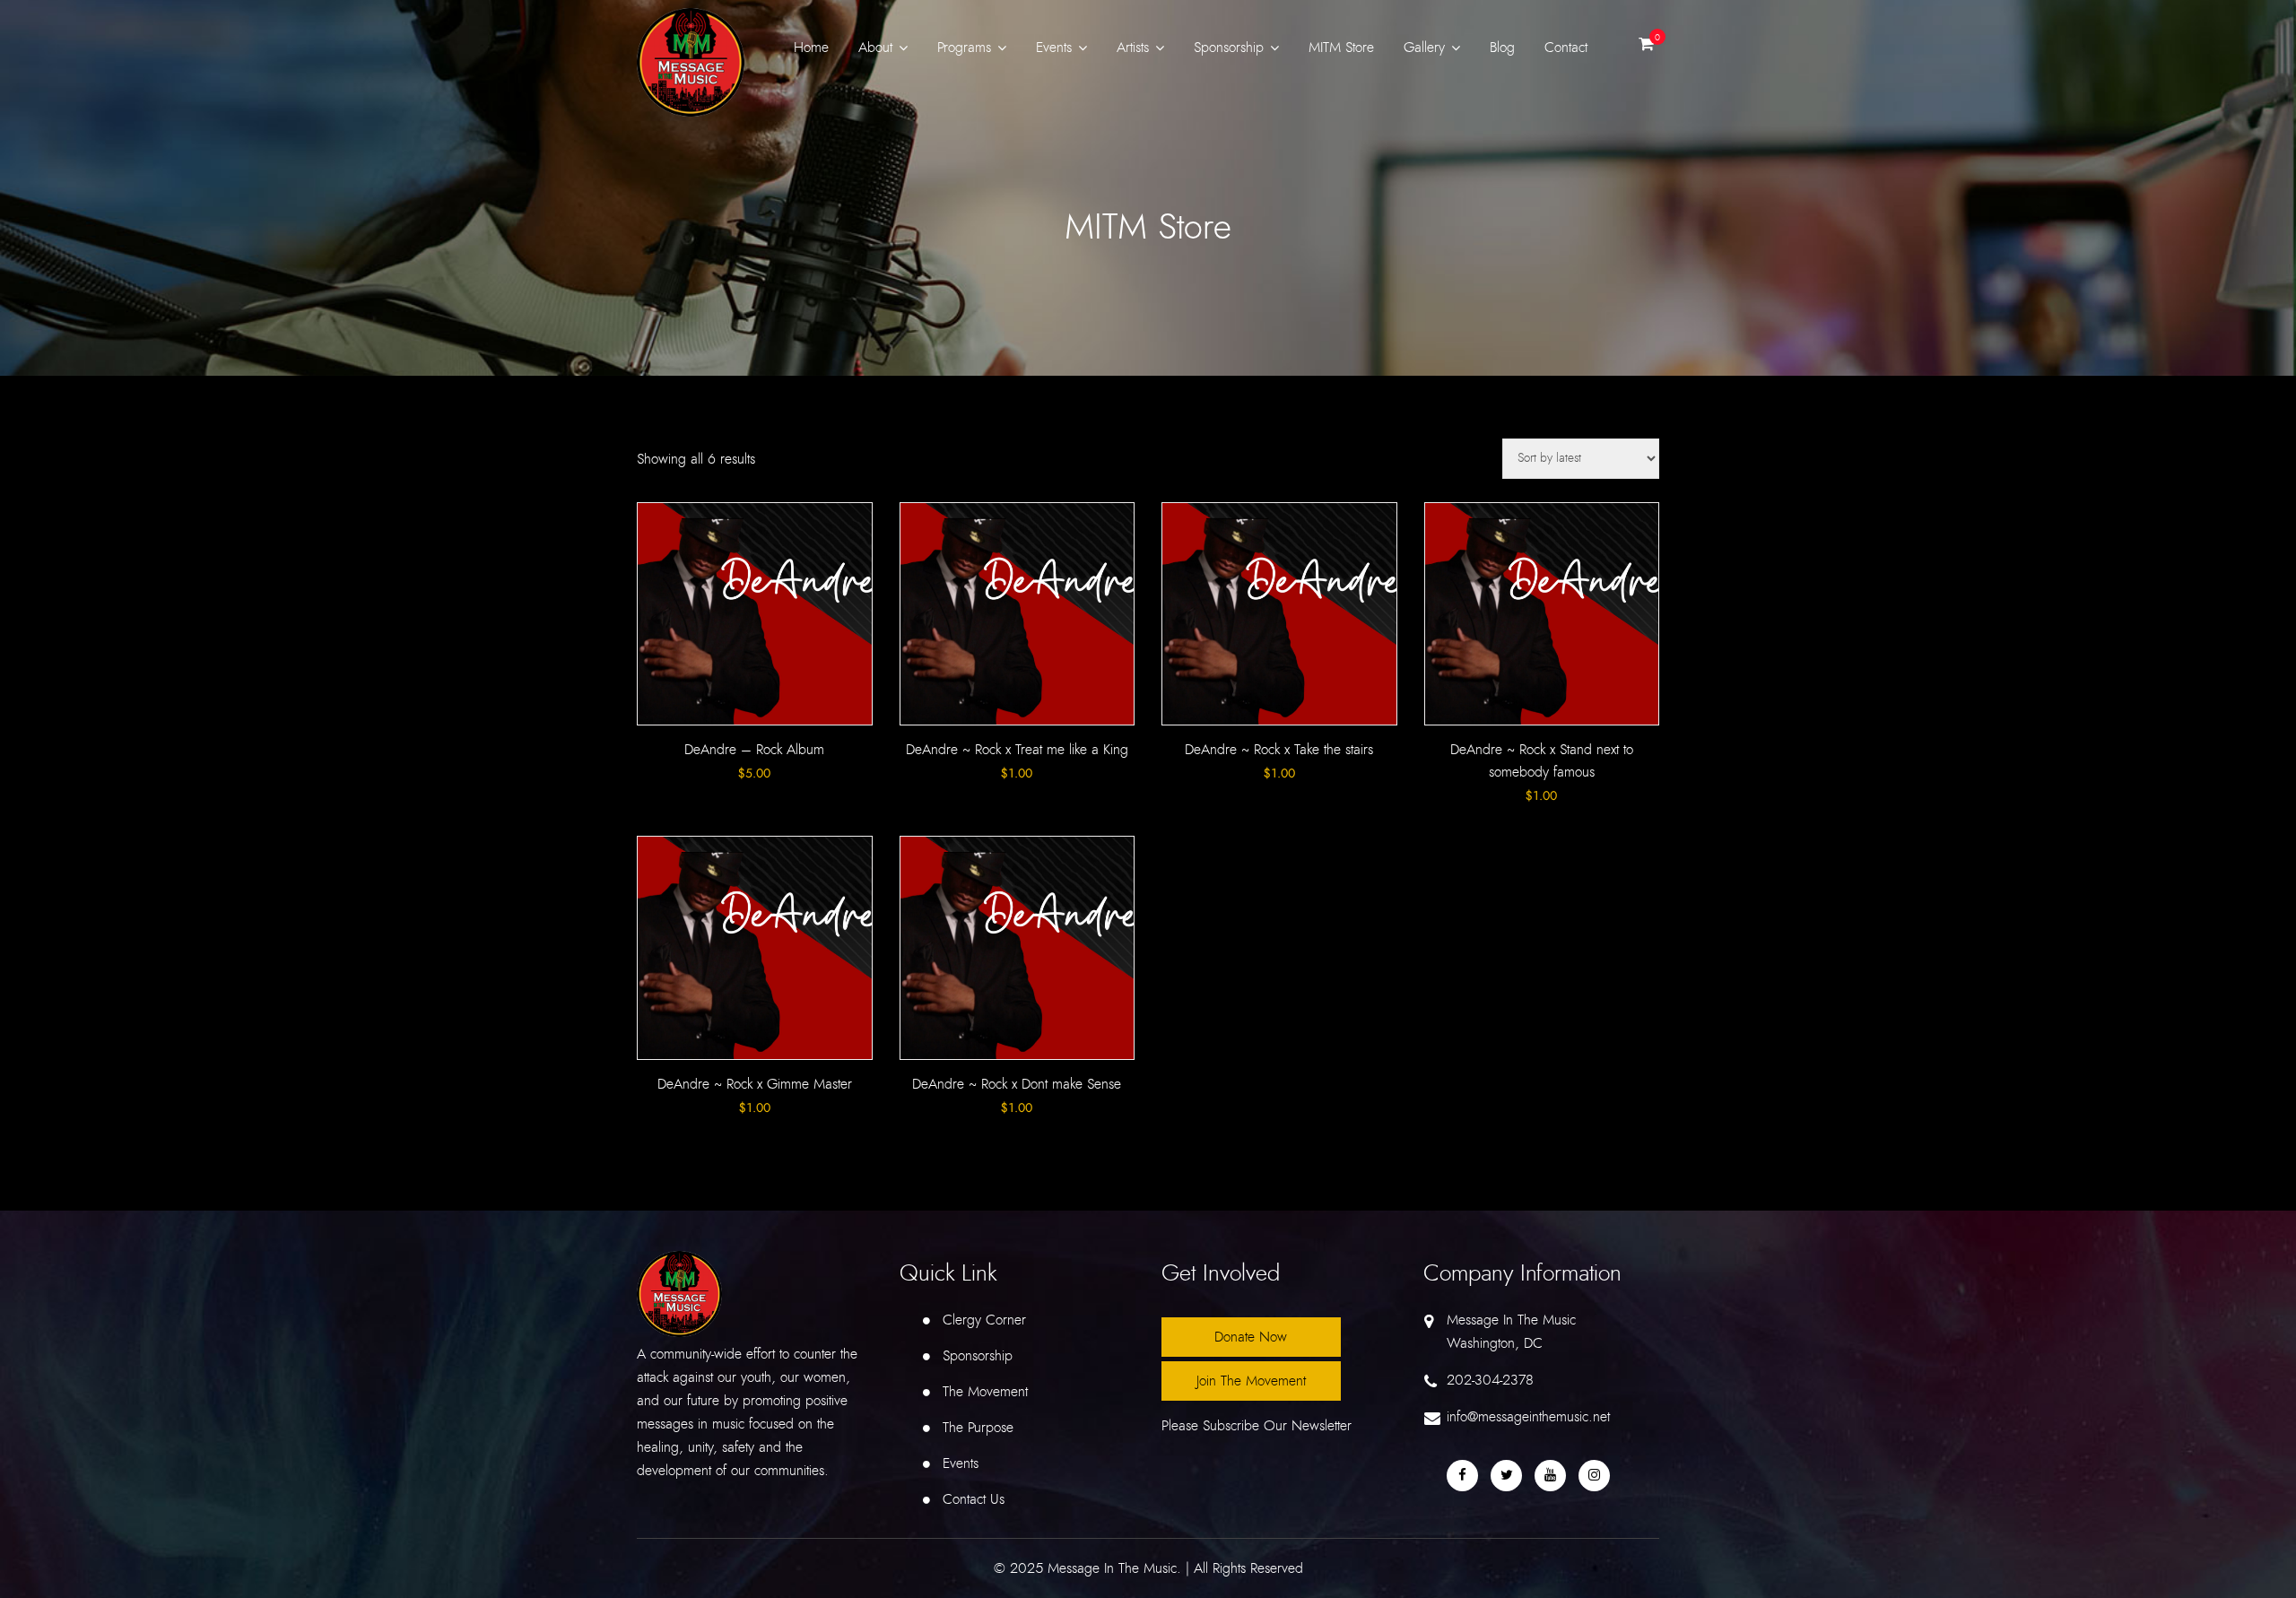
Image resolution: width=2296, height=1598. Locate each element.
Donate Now (1251, 1337)
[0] (1646, 48)
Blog (1502, 48)
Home (811, 48)
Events (1054, 48)
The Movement (985, 1392)
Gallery (1424, 48)
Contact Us (974, 1499)
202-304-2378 (1490, 1380)
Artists (1133, 48)
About (875, 48)
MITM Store (1341, 48)
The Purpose (978, 1428)
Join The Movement (1251, 1381)
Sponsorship (1229, 48)
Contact (1566, 48)
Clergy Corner (984, 1320)
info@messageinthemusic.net (1528, 1417)
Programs (964, 48)
